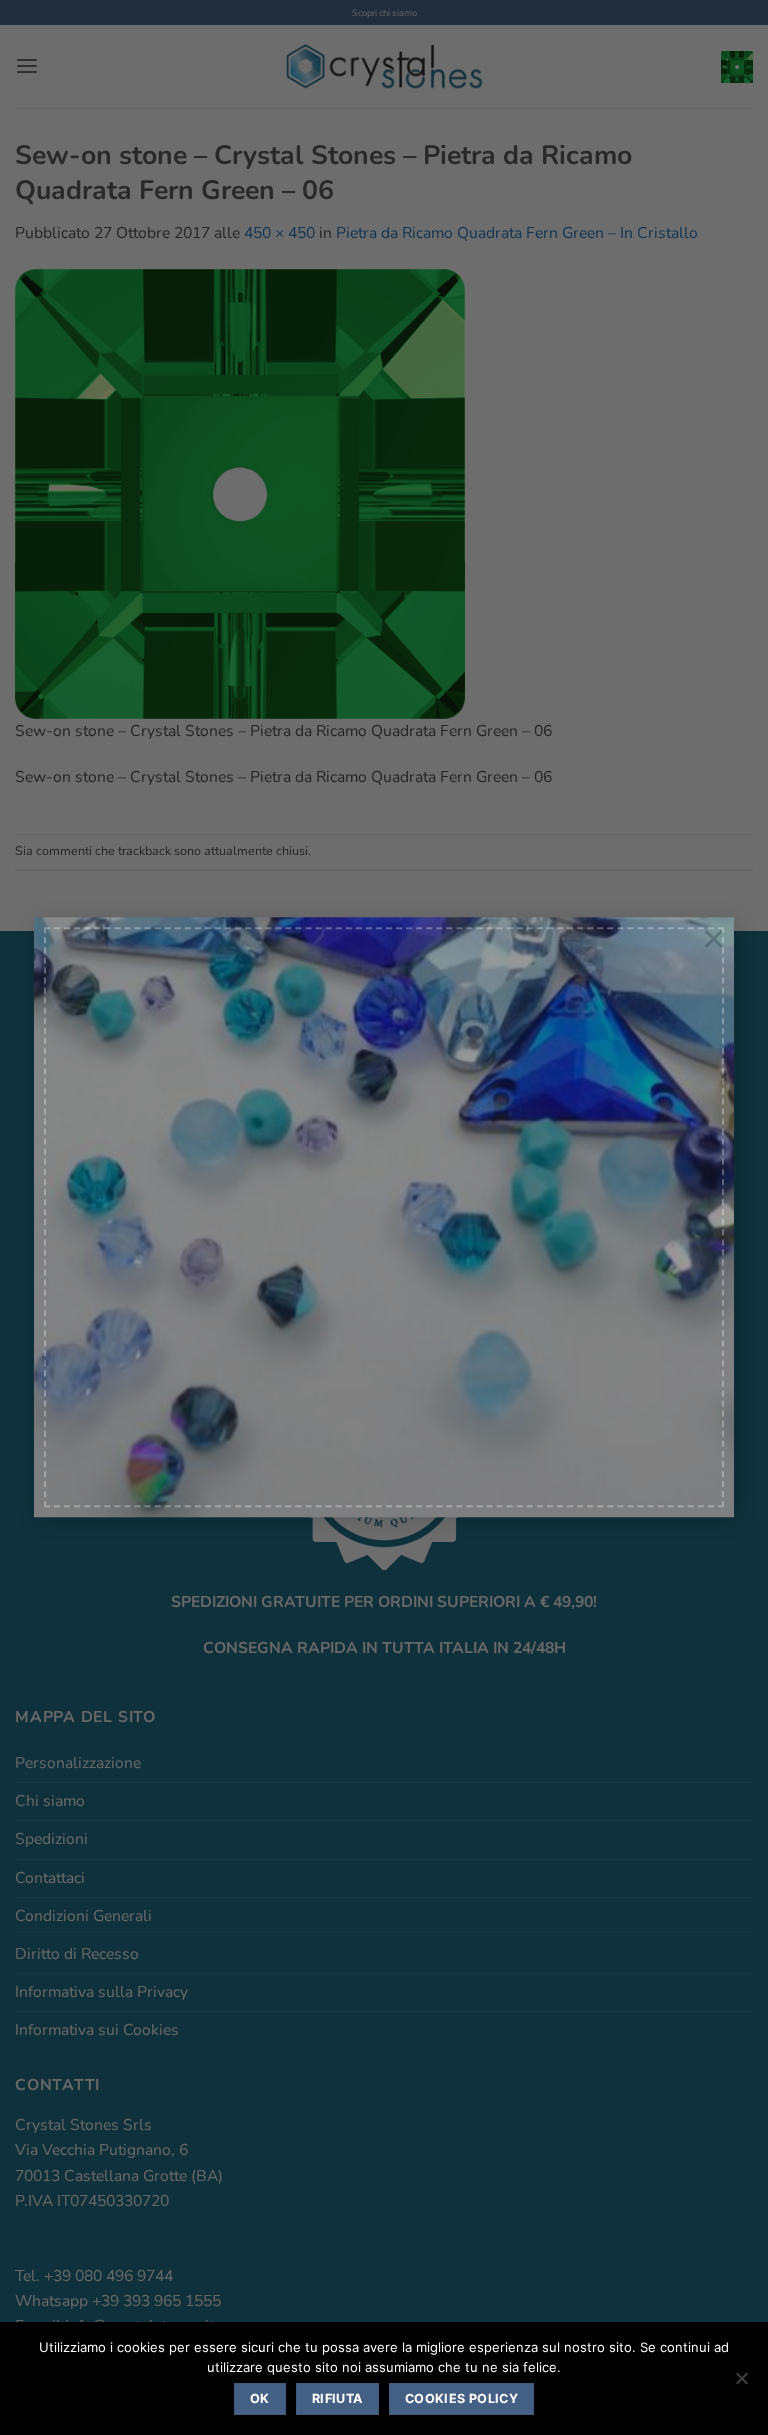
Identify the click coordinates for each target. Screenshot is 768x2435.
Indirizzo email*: (155, 1259)
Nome (122, 1161)
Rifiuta (337, 2398)
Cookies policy (461, 2398)
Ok (260, 2398)
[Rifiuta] (741, 2384)
